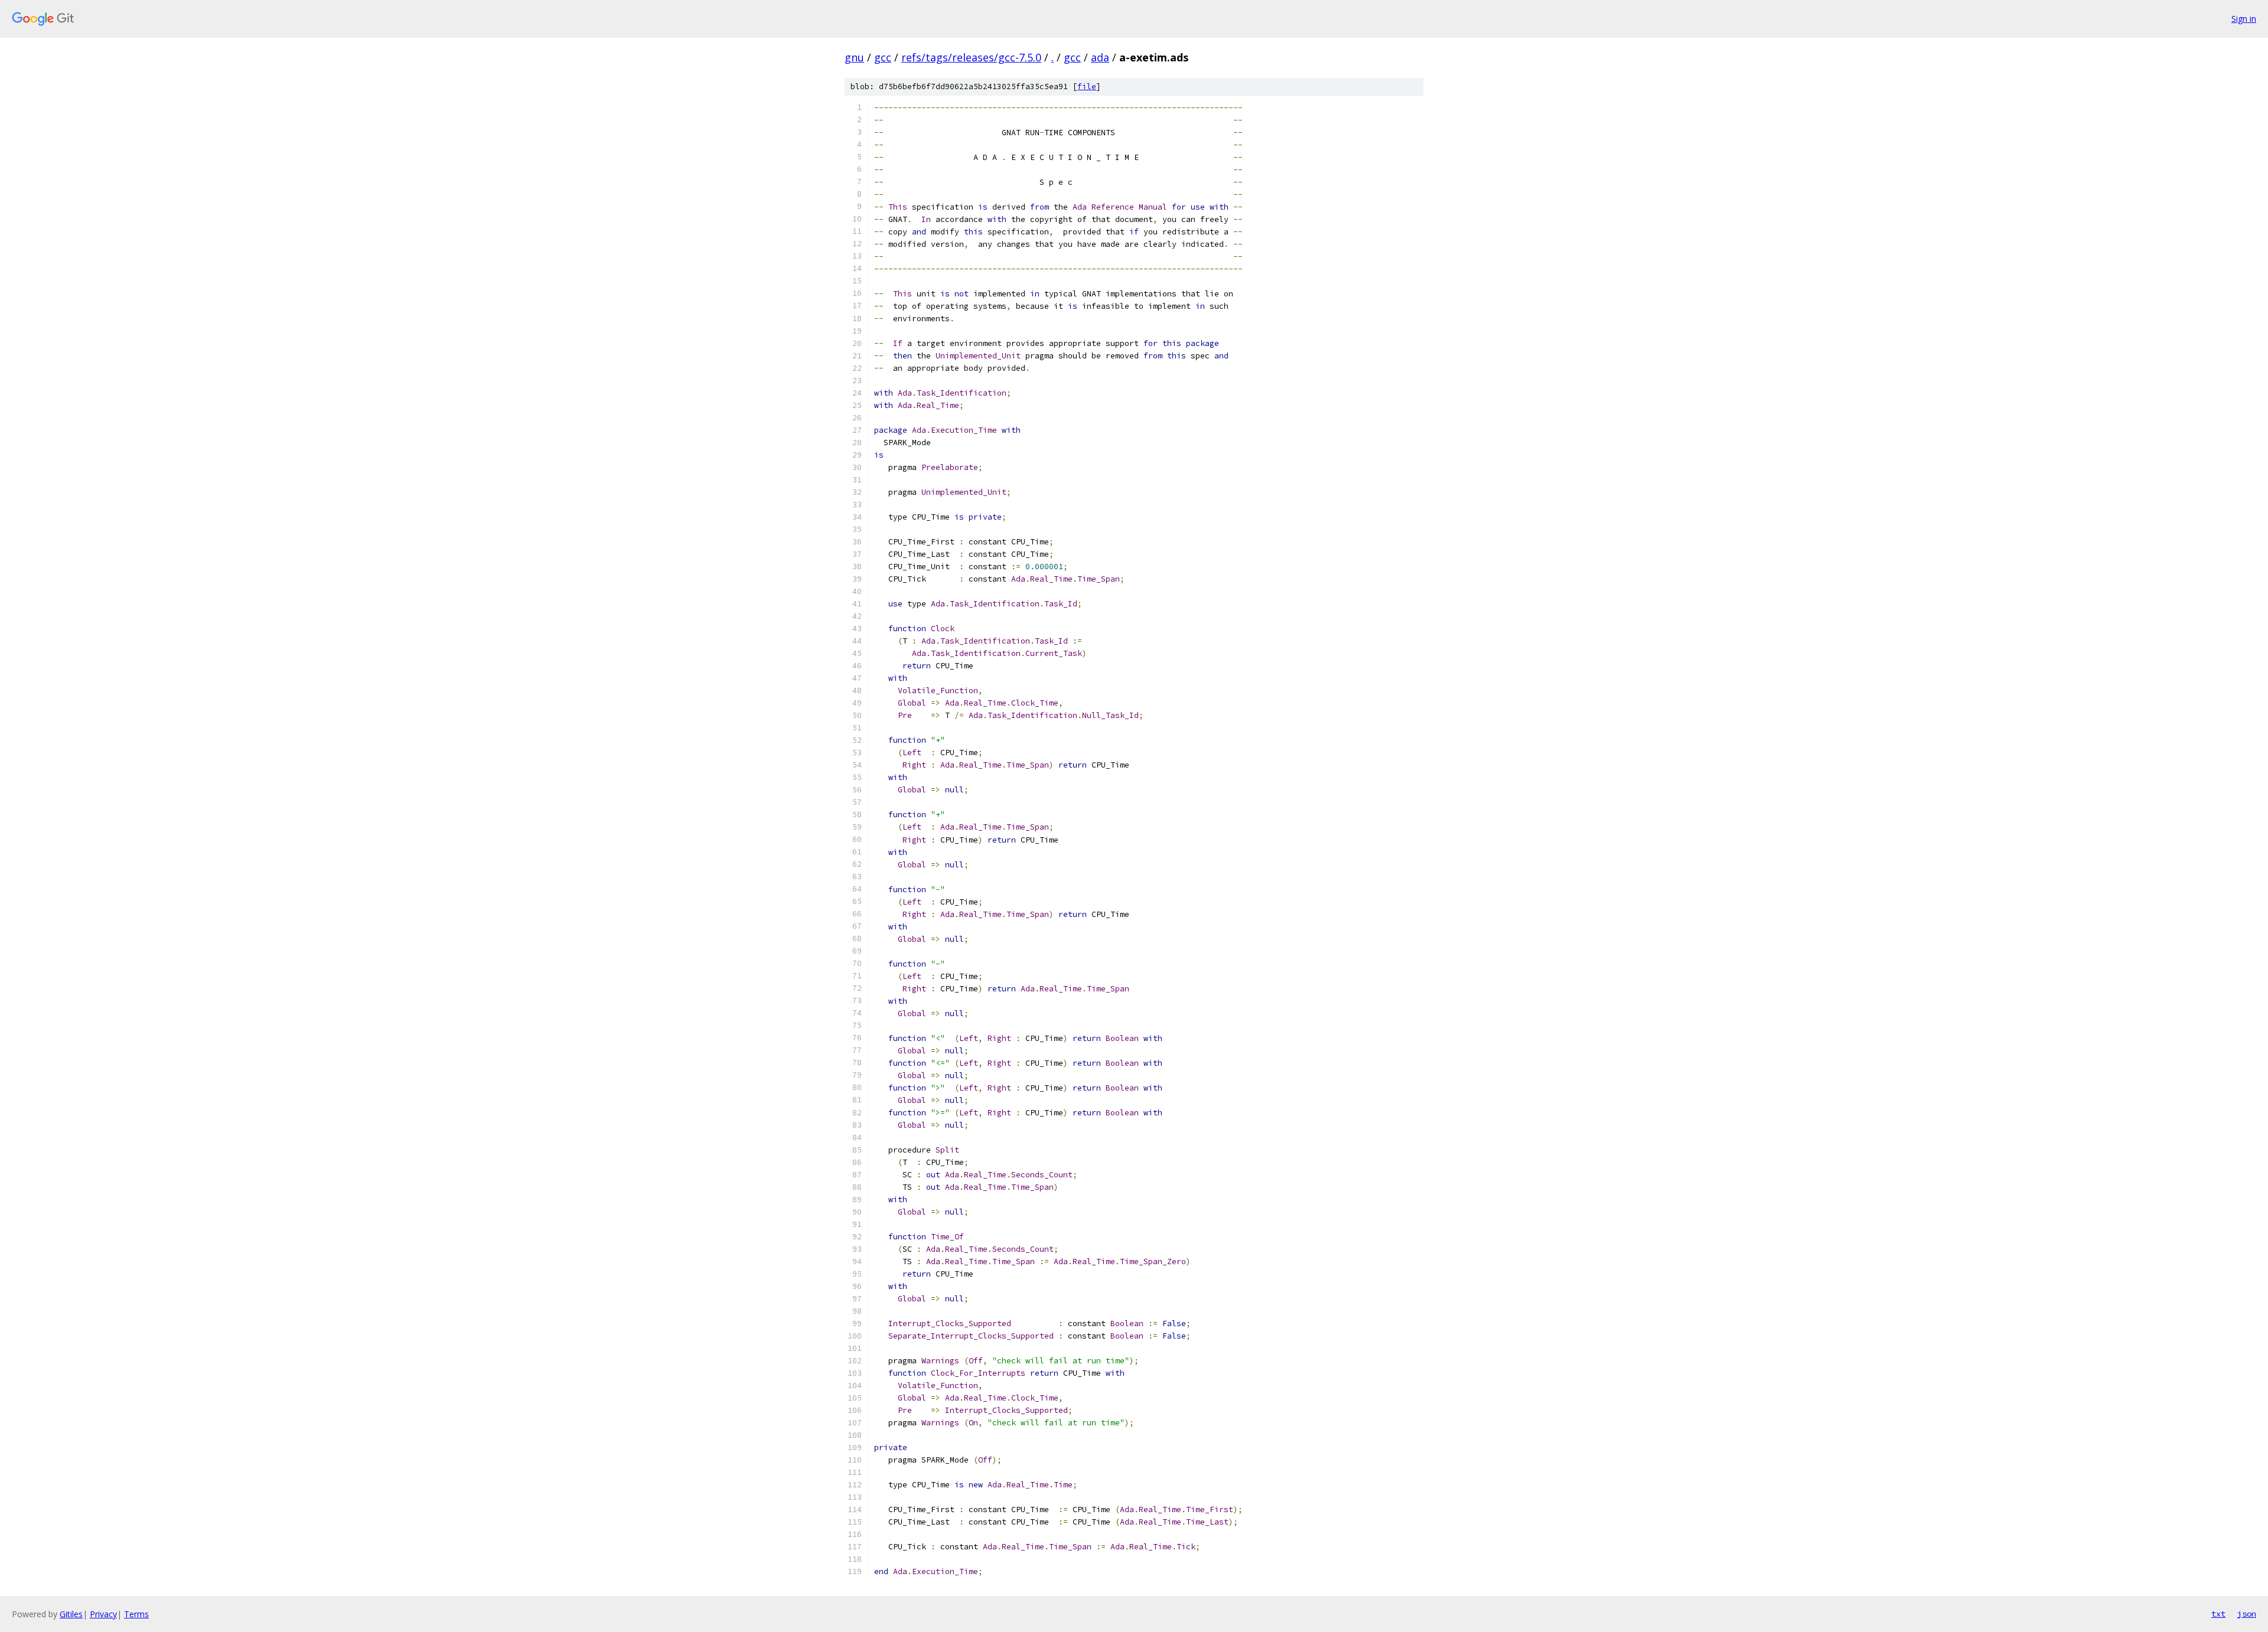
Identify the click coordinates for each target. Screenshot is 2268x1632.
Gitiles (71, 1614)
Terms (136, 1614)
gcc (883, 57)
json (2247, 1614)
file (1087, 87)
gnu (854, 57)
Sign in (2244, 19)
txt (2218, 1614)
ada (1100, 57)
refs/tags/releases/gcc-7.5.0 (971, 57)
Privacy (103, 1614)
